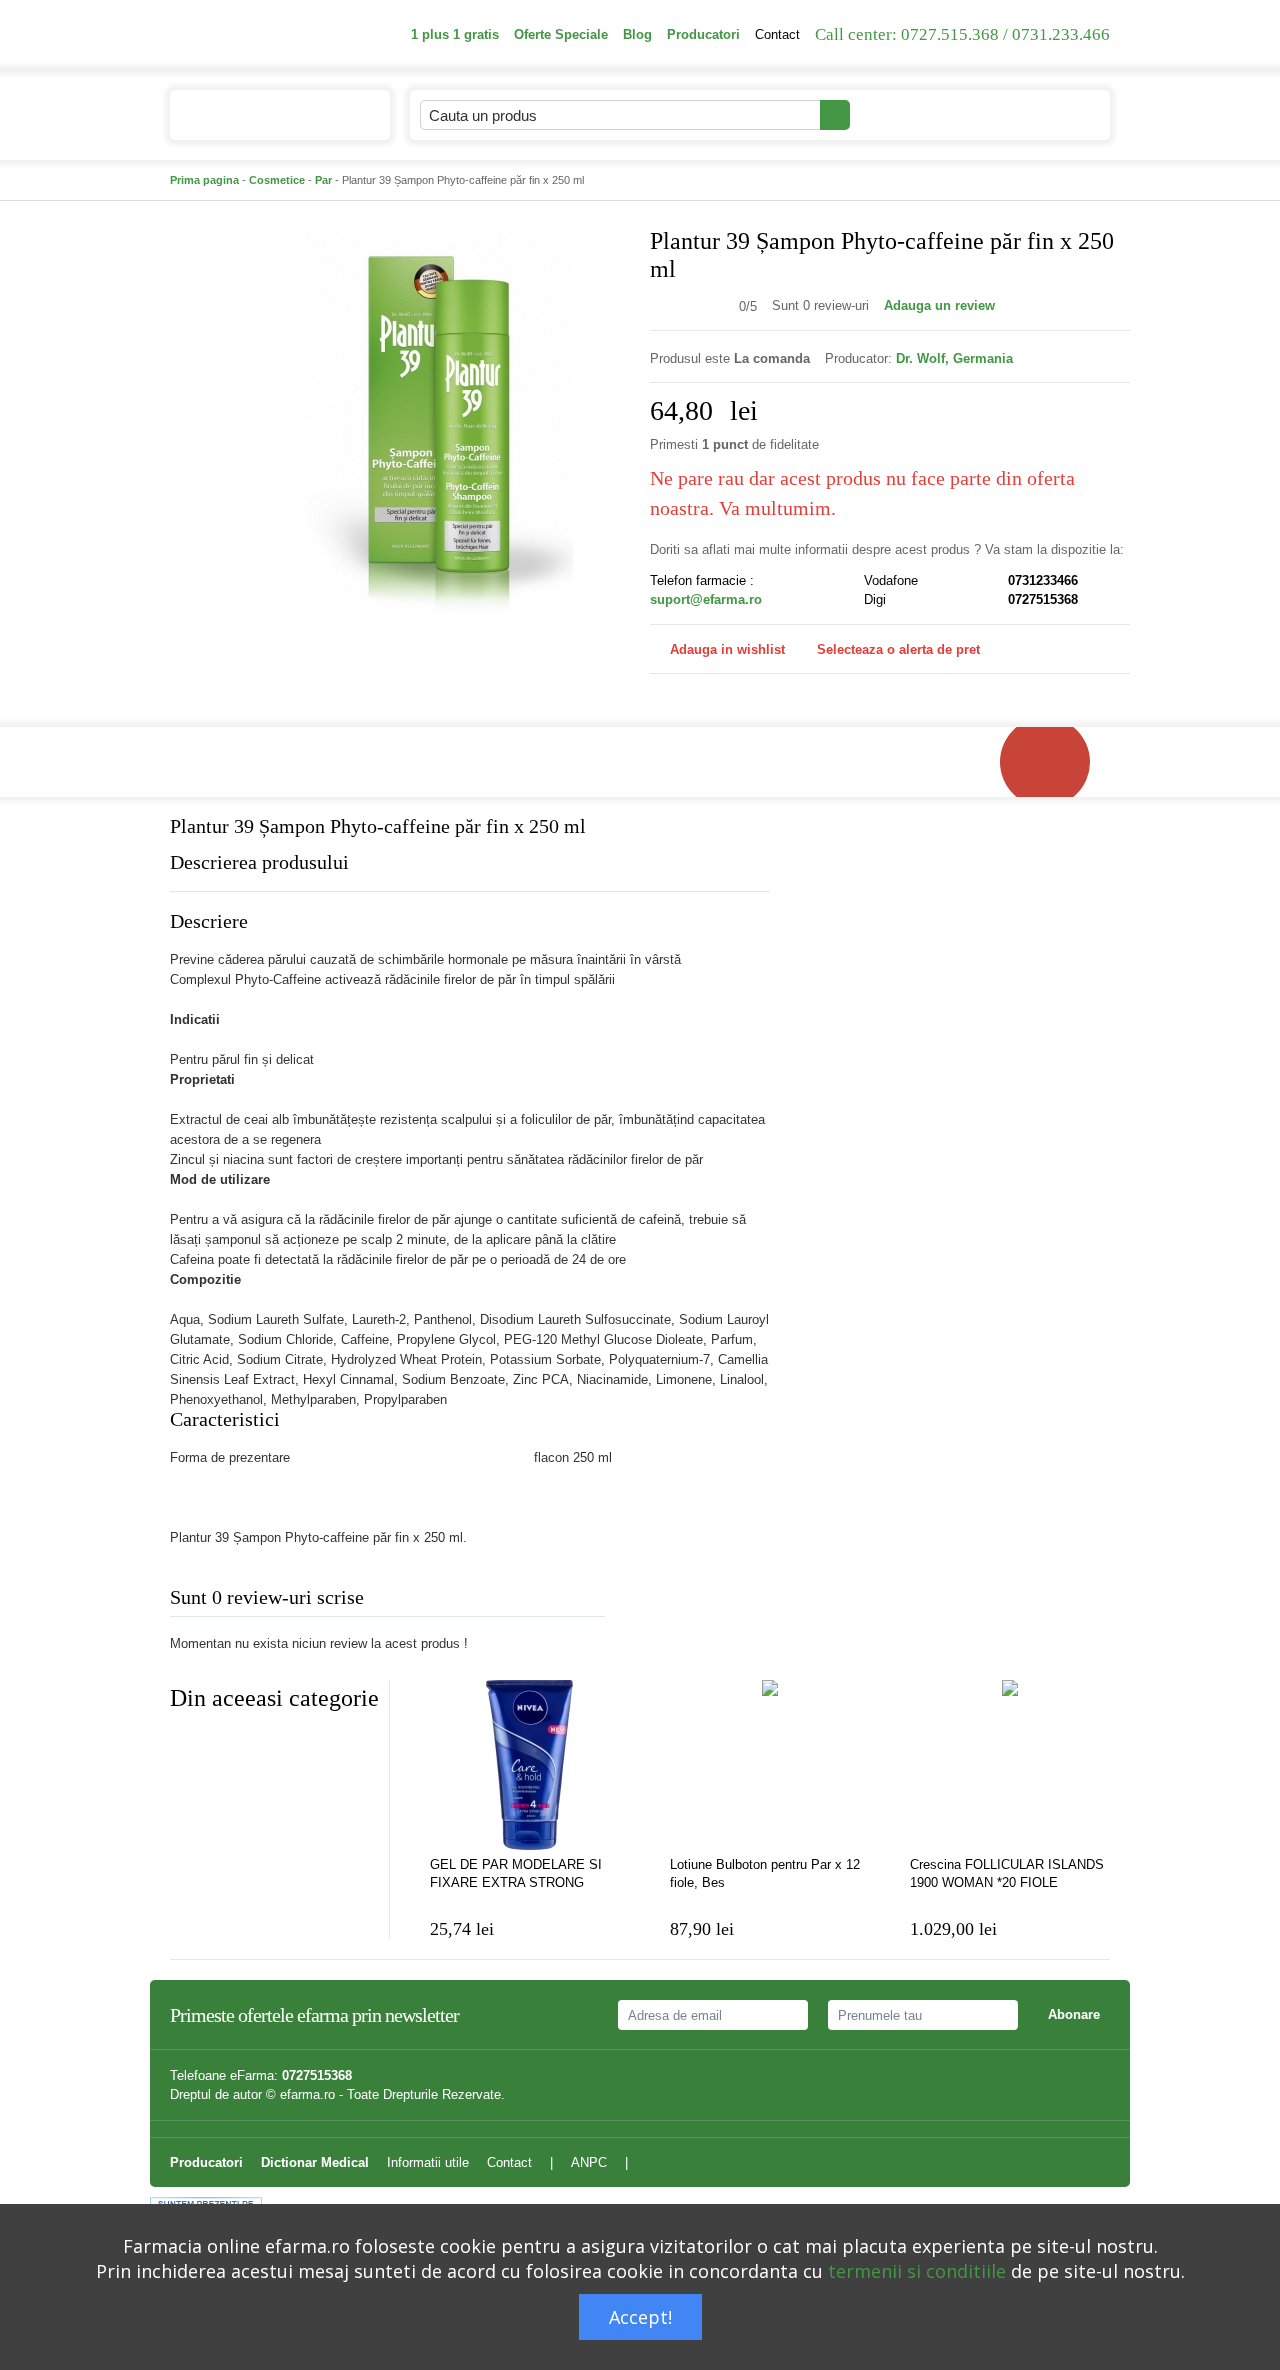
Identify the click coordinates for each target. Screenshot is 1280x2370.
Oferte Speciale (561, 34)
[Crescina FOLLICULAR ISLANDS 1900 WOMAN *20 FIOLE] (1010, 1765)
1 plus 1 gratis (455, 34)
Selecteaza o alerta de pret (898, 649)
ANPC (589, 2162)
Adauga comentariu (699, 1601)
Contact (777, 34)
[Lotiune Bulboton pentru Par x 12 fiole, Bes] (770, 1765)
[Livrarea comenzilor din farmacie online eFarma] (1055, 762)
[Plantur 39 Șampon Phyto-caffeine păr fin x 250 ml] (440, 420)
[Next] (225, 1747)
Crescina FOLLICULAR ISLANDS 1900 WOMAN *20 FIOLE (1007, 1873)
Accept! (640, 2317)
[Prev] (185, 1747)
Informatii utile (428, 2162)
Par (323, 180)
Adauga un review (939, 305)
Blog (637, 34)
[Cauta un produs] (835, 115)
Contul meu (906, 114)
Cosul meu (1028, 114)
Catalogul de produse (265, 115)
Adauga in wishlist (727, 649)
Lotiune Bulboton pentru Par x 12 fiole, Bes (765, 1873)
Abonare (1074, 2014)
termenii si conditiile (917, 2271)
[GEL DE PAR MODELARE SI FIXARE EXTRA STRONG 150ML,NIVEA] (530, 1765)
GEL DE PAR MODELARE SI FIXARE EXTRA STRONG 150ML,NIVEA (516, 1874)
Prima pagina (204, 180)
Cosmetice (277, 180)
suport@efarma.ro (706, 599)
